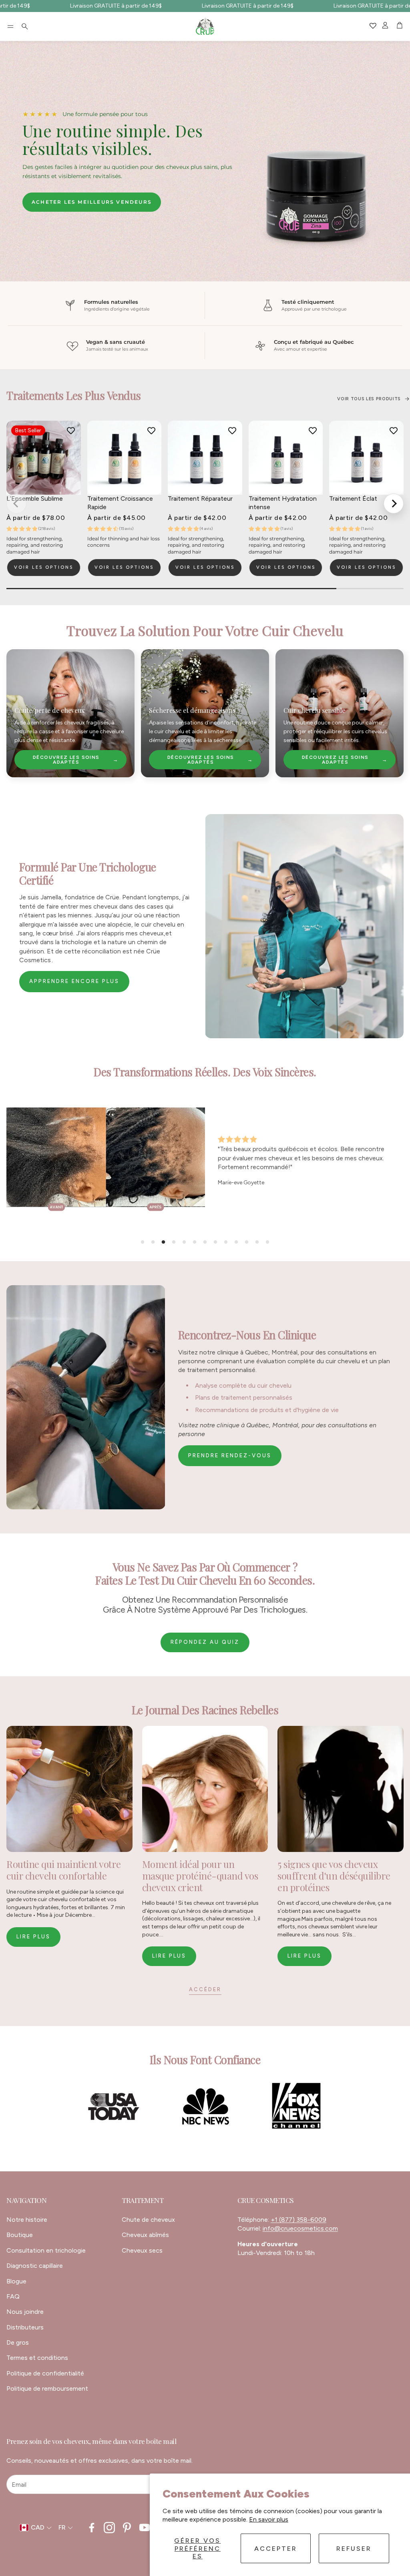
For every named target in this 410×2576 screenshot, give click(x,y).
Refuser (354, 2549)
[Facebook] (92, 2528)
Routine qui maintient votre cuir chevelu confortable (64, 1870)
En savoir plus (269, 2519)
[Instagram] (109, 2528)
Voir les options (44, 567)
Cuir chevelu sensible (314, 710)
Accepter (276, 2549)
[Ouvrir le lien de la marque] (114, 2107)
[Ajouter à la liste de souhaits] (71, 431)
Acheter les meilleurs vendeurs (92, 202)
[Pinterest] (127, 2528)
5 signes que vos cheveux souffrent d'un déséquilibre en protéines (334, 1876)
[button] (10, 26)
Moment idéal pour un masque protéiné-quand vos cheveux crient (200, 1876)
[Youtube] (145, 2528)
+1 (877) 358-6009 (298, 2220)
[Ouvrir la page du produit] (125, 458)
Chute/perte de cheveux (49, 710)
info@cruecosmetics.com (300, 2228)
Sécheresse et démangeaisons (192, 710)
